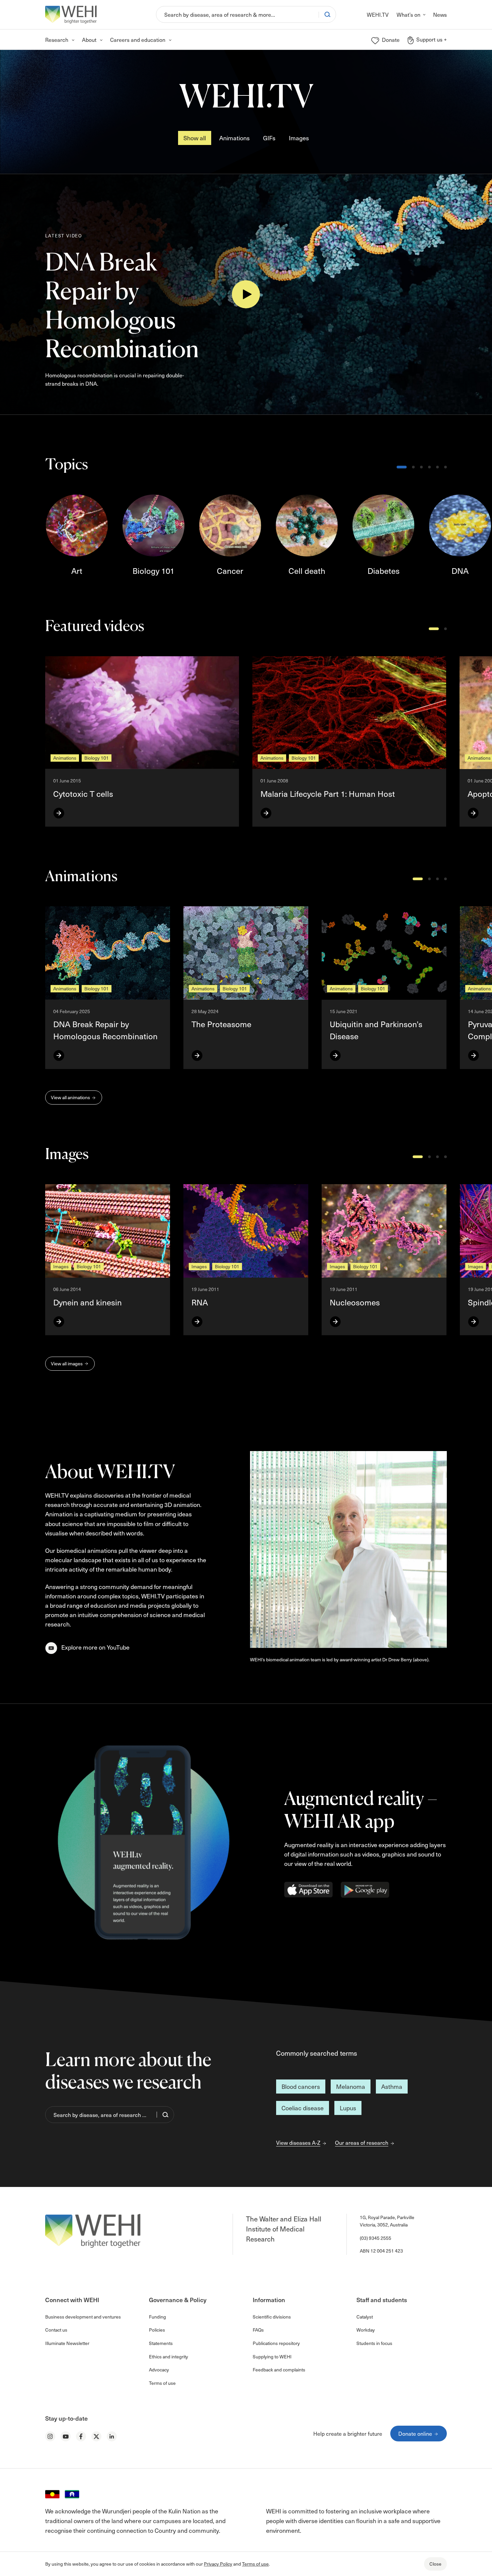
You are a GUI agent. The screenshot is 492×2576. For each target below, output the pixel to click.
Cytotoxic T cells (83, 793)
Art (77, 571)
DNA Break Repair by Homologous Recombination (122, 305)
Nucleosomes (355, 1302)
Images (299, 138)
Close (435, 2564)
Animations (234, 138)
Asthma (392, 2086)
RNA (200, 1302)
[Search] (327, 14)
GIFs (269, 138)
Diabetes (384, 571)
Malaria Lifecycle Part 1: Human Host (328, 793)
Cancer (230, 571)
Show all (195, 138)
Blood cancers (301, 2086)
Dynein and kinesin (88, 1302)
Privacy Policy (218, 2564)
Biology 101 (153, 571)
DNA (460, 571)
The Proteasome (221, 1024)
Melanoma (351, 2086)
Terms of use (255, 2564)
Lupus (348, 2108)
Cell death (307, 571)
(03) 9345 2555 (376, 2238)
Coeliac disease (303, 2108)
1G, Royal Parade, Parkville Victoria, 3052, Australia (387, 2221)
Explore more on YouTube (95, 1647)
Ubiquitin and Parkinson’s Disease (376, 1030)
